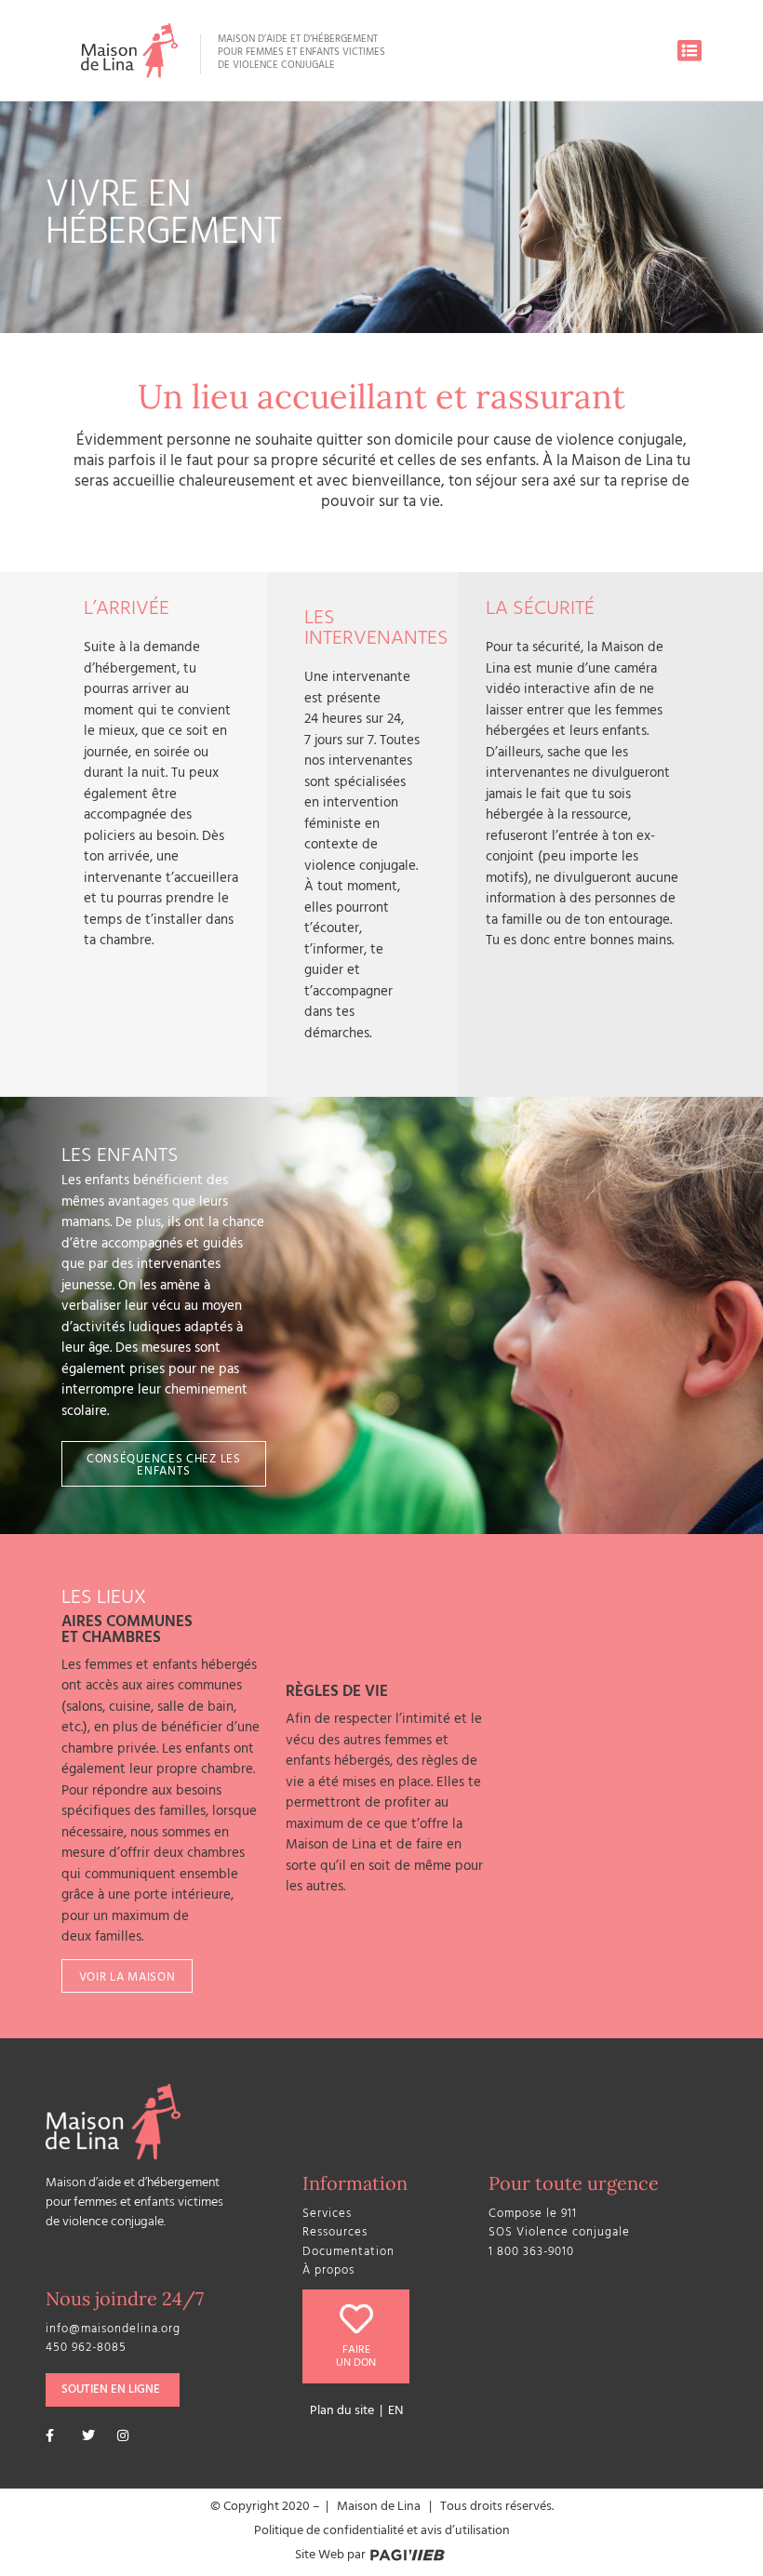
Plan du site (342, 2412)
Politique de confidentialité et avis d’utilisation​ (382, 2532)
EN (395, 2412)
